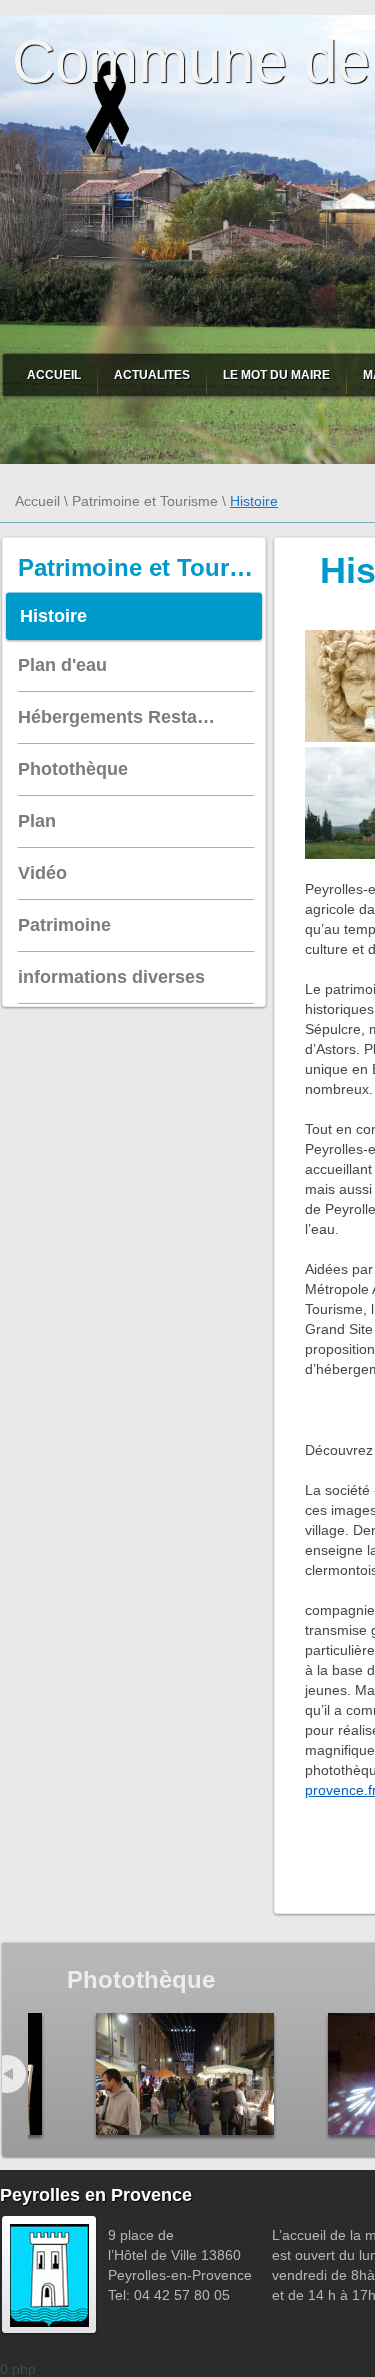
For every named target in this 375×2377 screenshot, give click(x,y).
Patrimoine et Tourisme (145, 501)
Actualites (152, 375)
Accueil (54, 375)
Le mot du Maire (276, 375)
